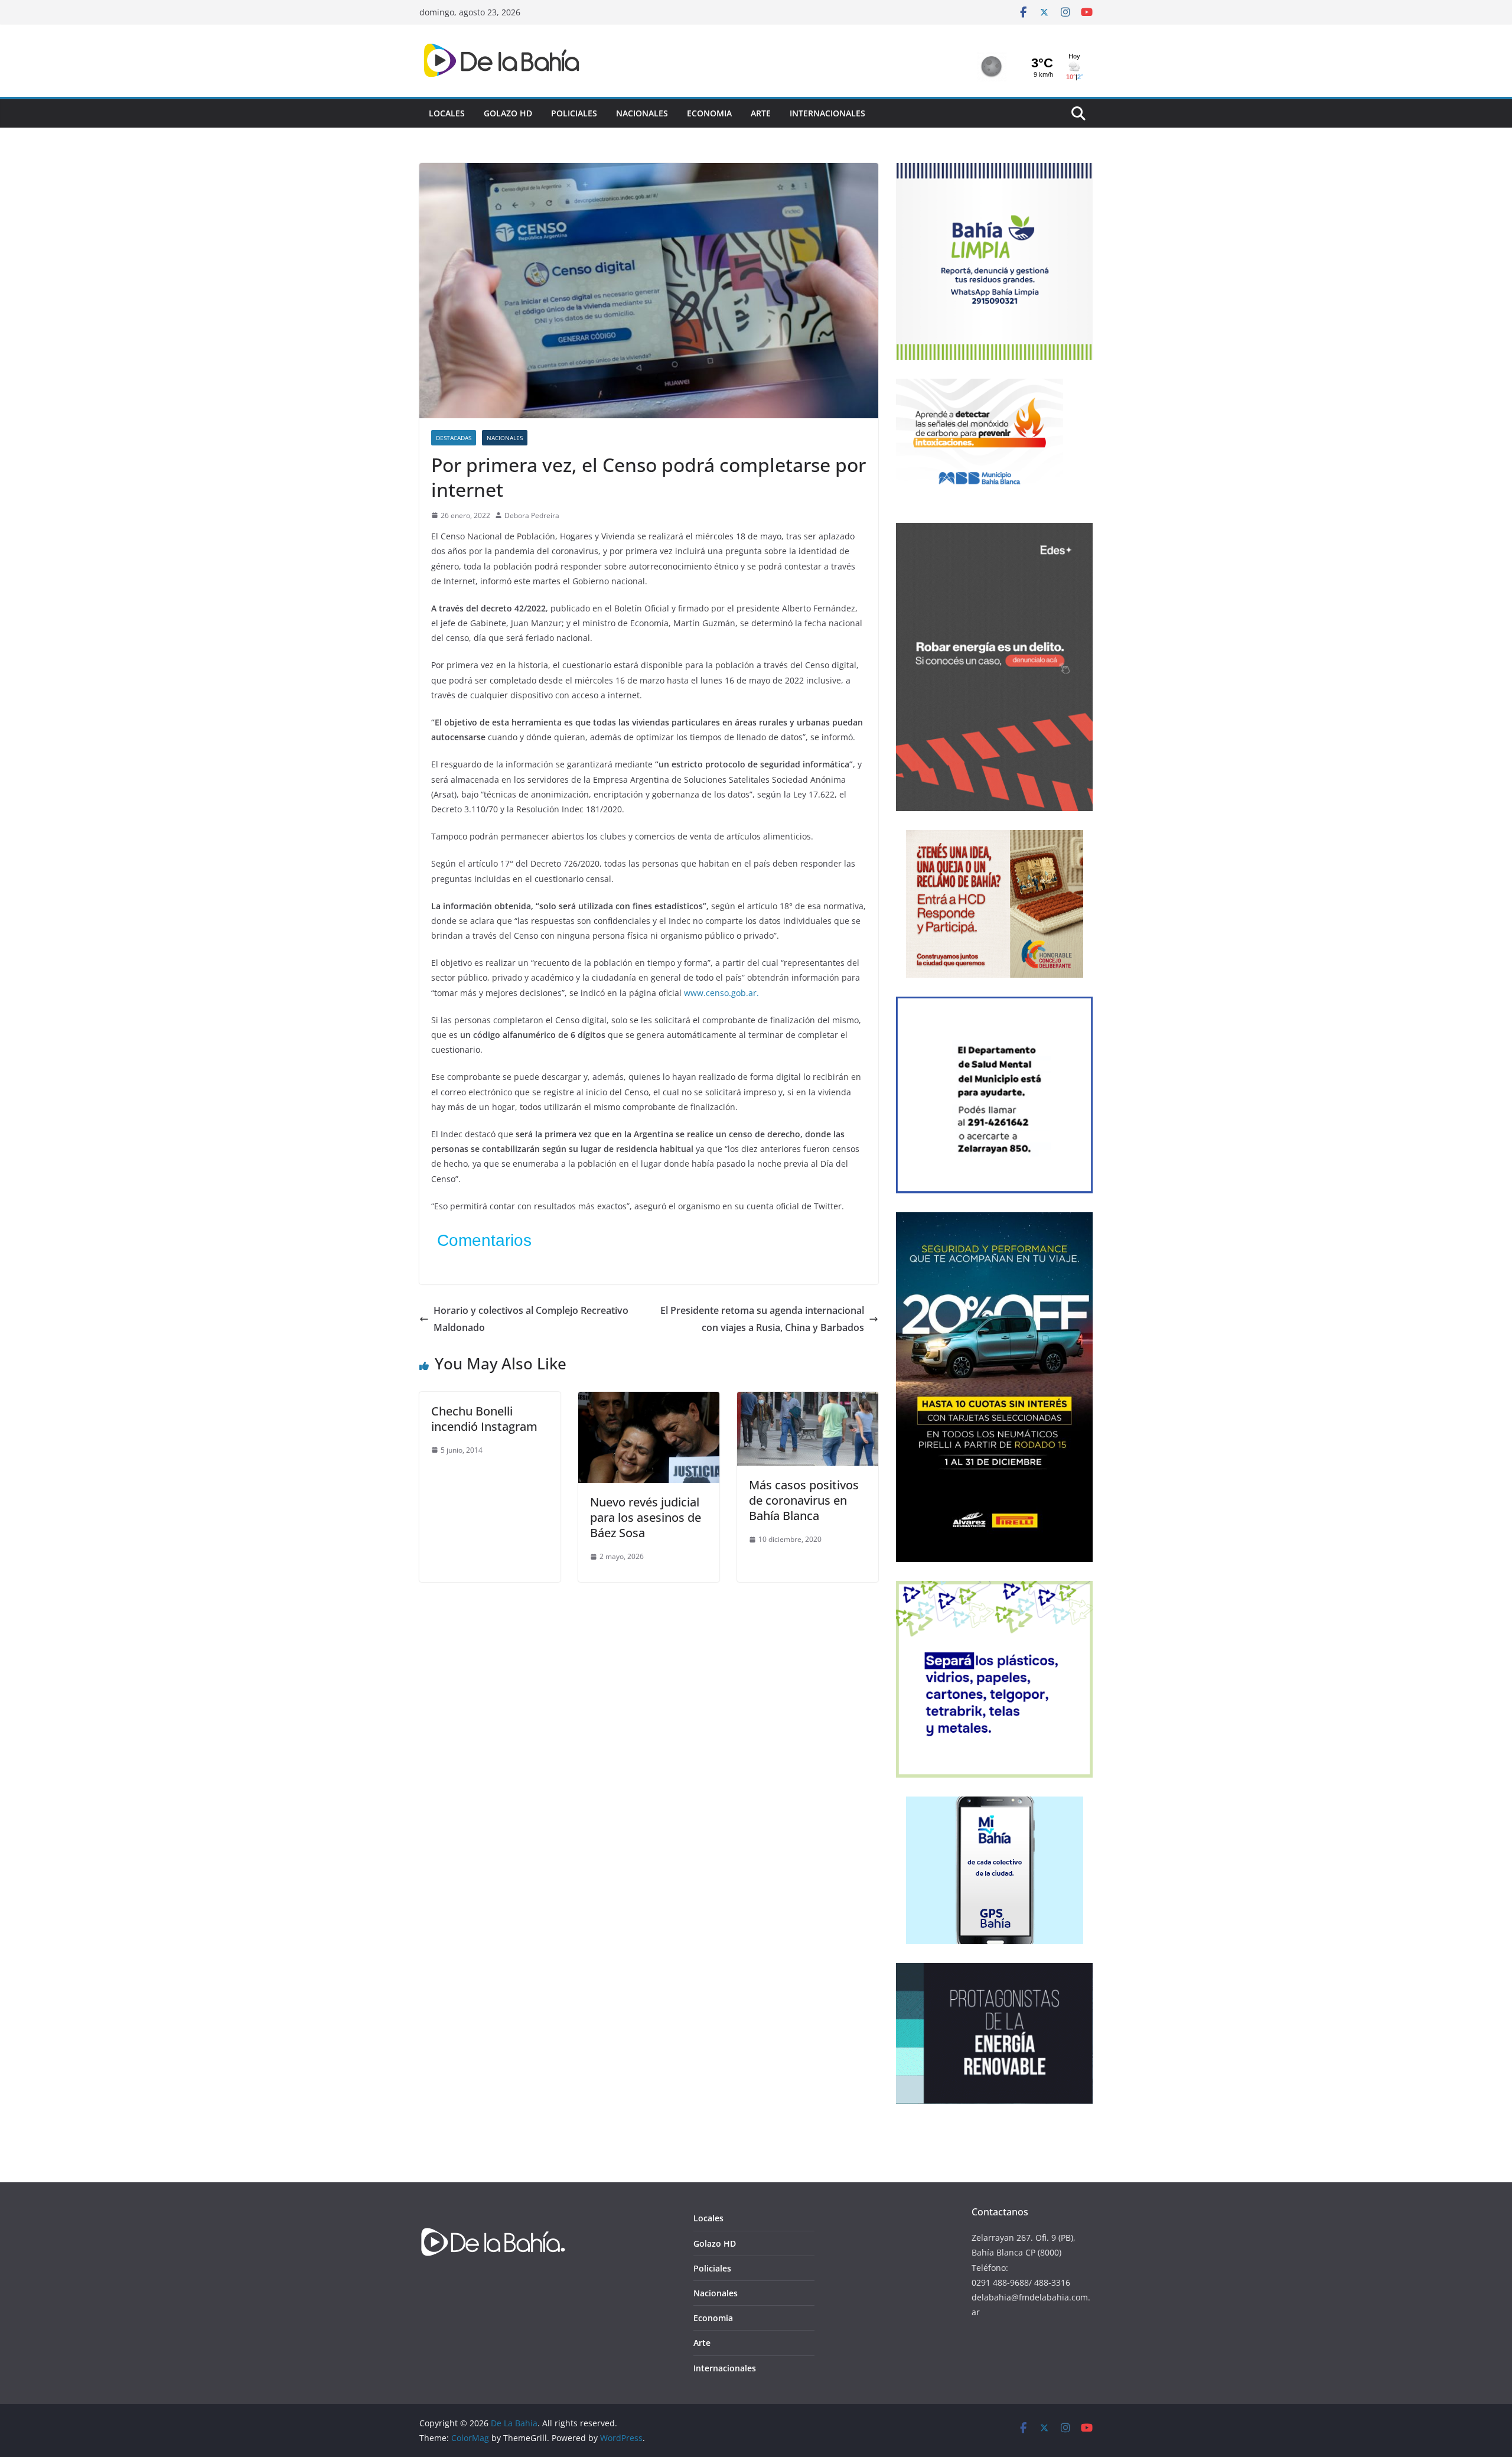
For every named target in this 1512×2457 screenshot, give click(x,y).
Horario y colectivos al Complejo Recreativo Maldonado (531, 1319)
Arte (761, 113)
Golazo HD (508, 113)
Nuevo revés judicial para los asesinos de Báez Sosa (646, 1517)
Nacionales (642, 113)
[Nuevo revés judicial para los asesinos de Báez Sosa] (649, 1400)
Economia (709, 113)
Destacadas (454, 438)
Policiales (574, 113)
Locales (447, 113)
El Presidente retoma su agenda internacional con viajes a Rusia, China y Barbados (762, 1319)
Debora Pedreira (532, 515)
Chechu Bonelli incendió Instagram (484, 1419)
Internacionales (827, 113)
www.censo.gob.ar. (721, 993)
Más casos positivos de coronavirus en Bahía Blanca (804, 1500)
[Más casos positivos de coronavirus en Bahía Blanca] (808, 1400)
